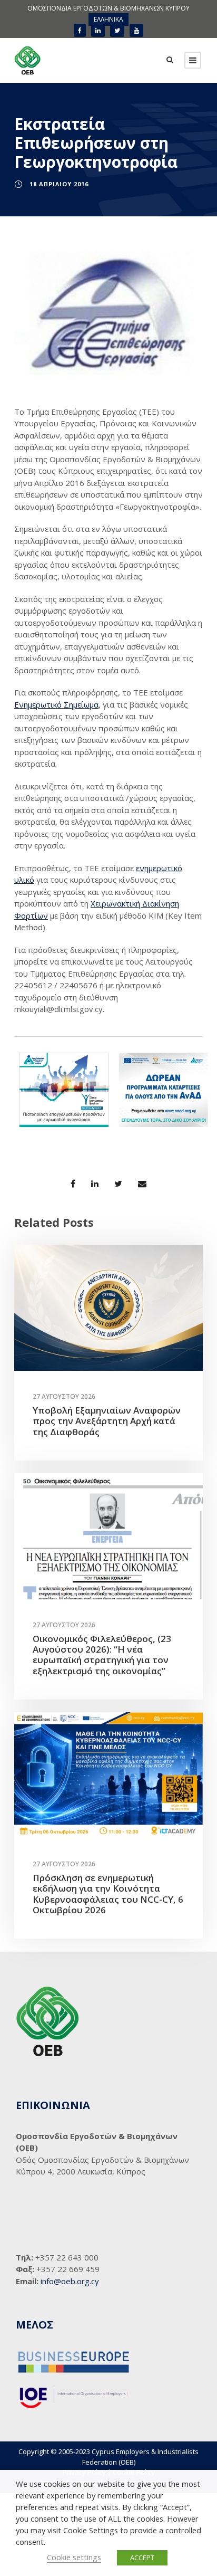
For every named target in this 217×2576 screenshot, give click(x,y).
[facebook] (80, 30)
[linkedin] (98, 30)
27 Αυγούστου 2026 (64, 1396)
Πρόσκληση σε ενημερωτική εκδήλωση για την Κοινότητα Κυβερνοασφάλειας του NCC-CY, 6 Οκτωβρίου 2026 (108, 1894)
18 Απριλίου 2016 (59, 184)
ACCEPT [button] (142, 2558)
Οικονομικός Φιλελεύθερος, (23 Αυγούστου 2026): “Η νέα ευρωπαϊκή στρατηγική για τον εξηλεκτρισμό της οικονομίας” (102, 1655)
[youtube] (136, 30)
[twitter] (117, 30)
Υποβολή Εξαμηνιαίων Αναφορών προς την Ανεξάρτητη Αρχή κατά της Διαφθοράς (107, 1421)
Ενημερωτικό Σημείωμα (56, 704)
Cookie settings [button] (74, 2557)
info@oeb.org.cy (70, 2281)
